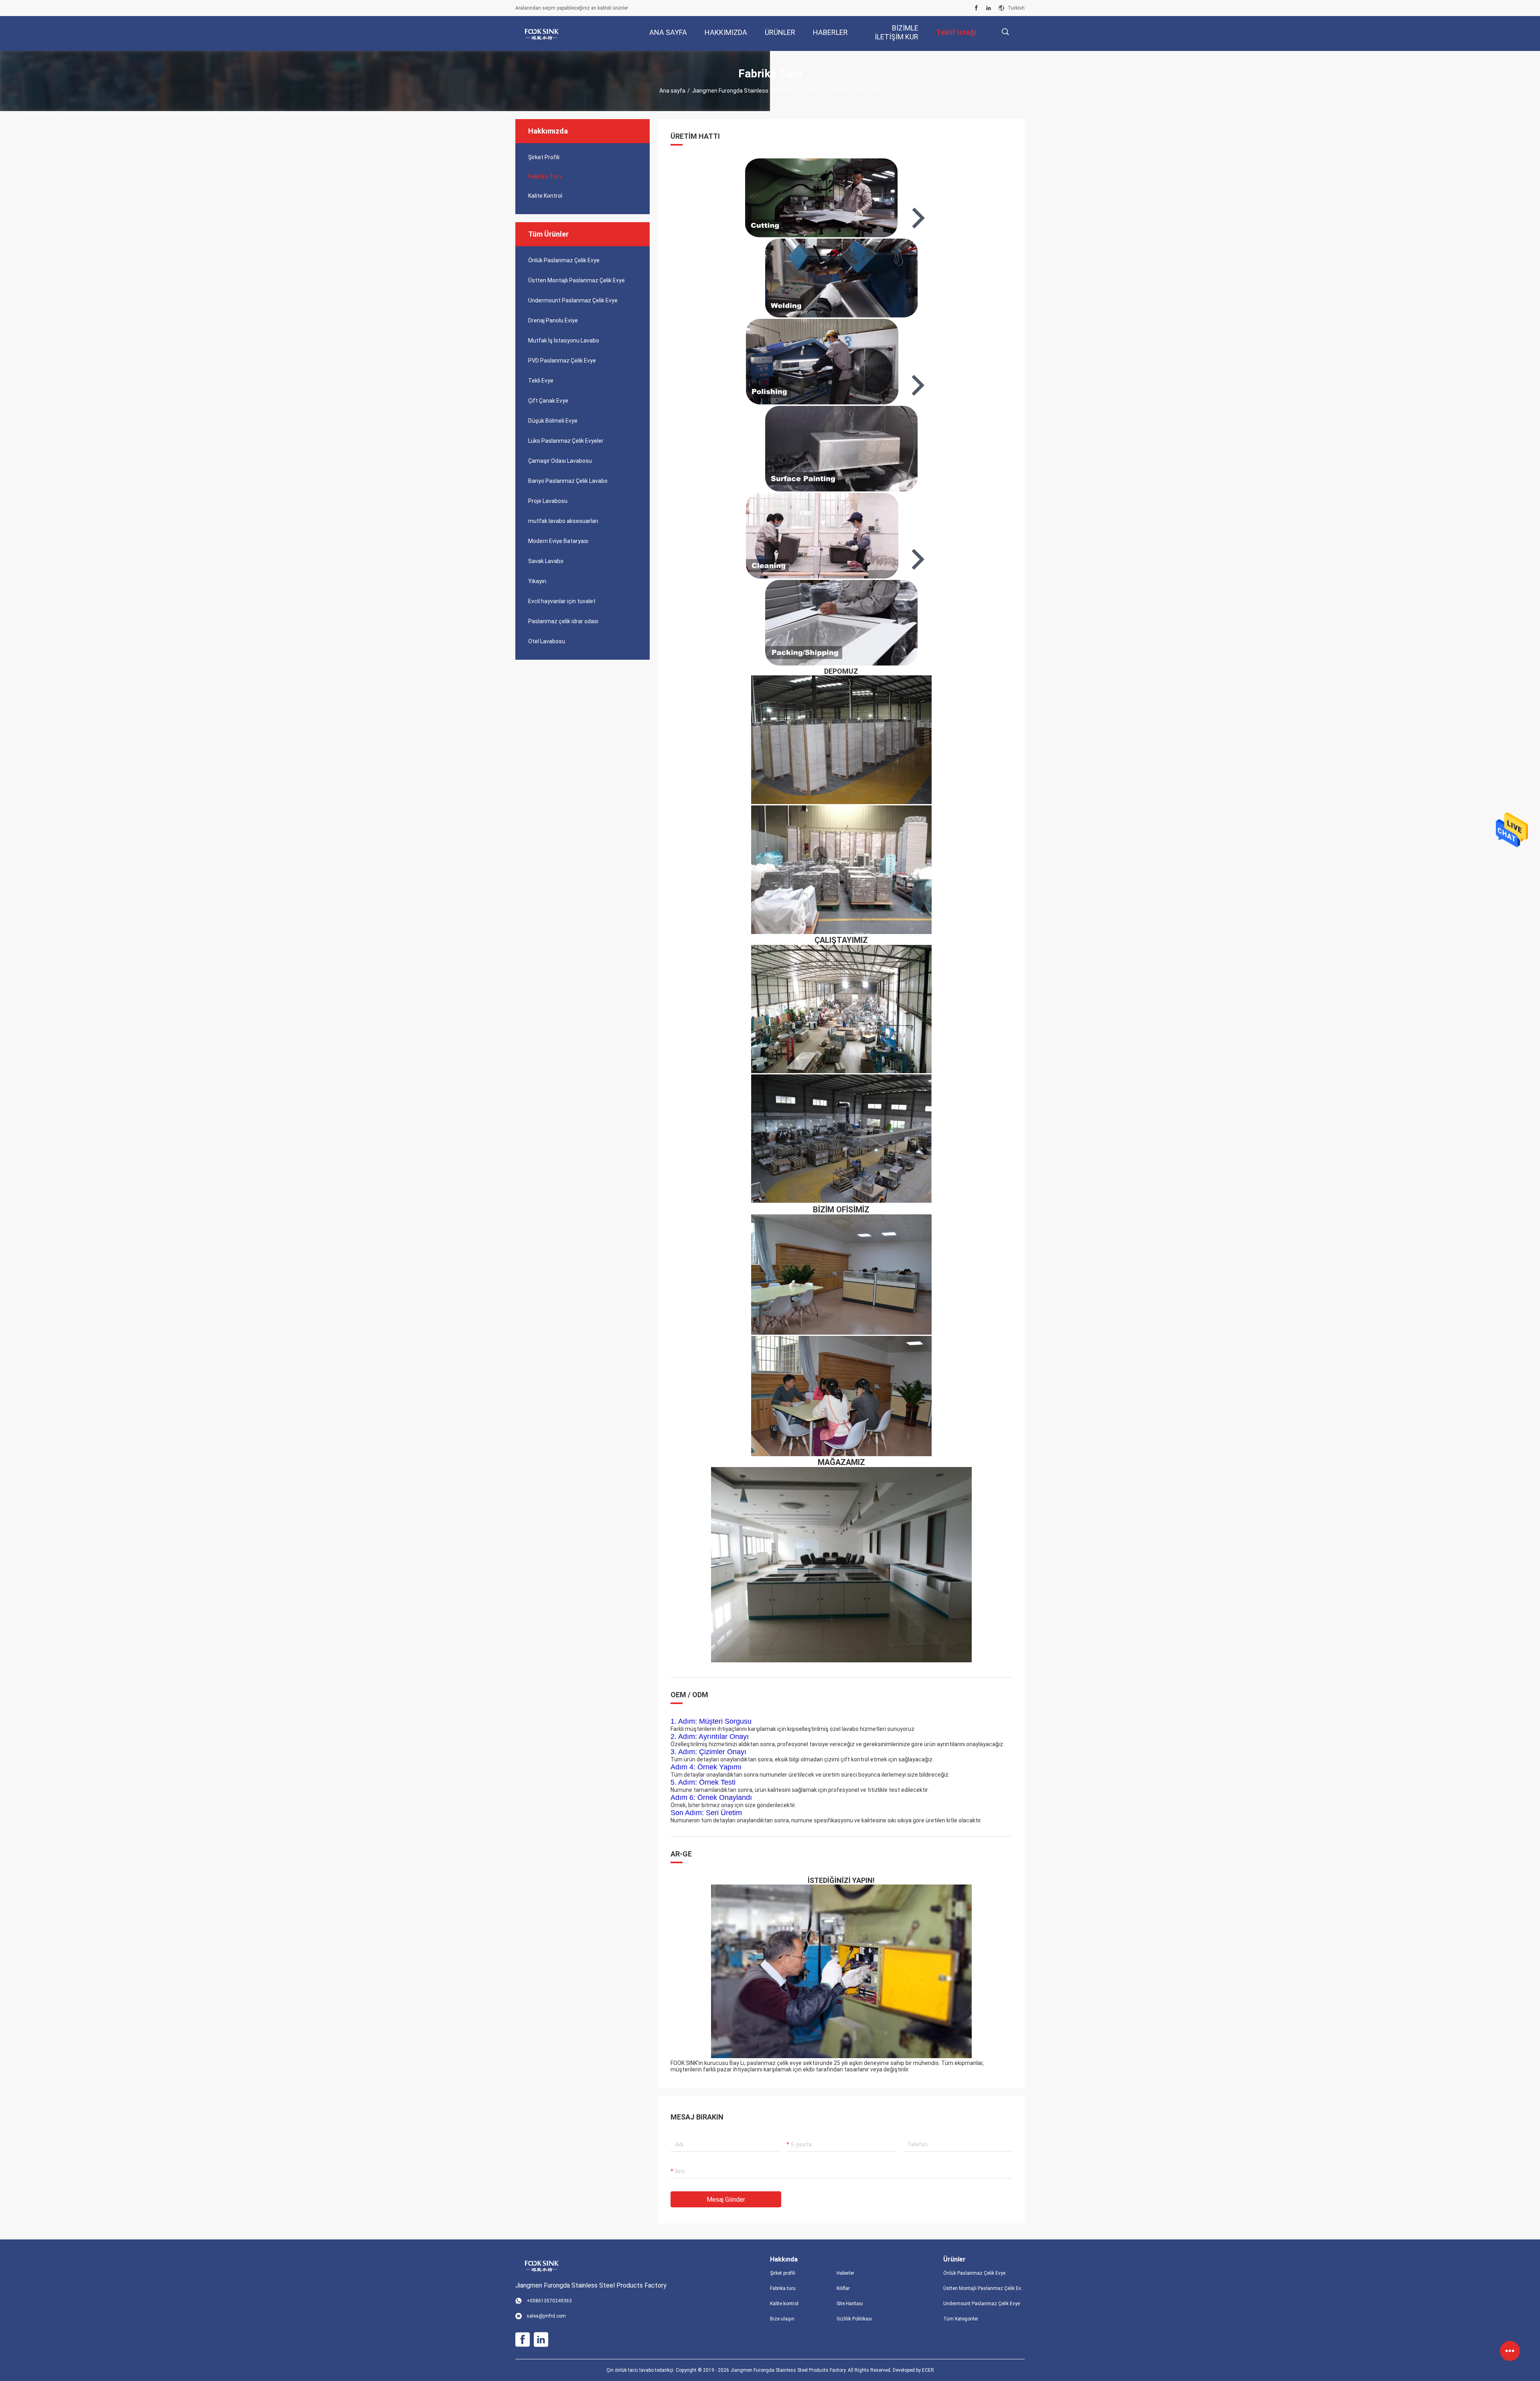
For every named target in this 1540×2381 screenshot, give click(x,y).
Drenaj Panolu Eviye (553, 320)
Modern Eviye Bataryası (558, 541)
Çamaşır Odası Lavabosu (560, 461)
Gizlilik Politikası (854, 2319)
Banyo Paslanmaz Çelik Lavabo (568, 481)
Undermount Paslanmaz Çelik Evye (573, 300)
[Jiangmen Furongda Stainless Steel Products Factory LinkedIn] (989, 8)
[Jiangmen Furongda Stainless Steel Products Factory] (541, 34)
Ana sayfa (672, 91)
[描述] (1005, 32)
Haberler (845, 2273)
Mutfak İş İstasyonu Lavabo (564, 340)
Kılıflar (843, 2288)
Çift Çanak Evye (548, 401)
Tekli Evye (541, 381)
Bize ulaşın (782, 2319)
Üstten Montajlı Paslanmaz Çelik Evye (576, 280)
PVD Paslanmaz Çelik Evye (562, 361)
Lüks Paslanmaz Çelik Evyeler (566, 441)
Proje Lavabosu (548, 501)
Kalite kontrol (545, 196)
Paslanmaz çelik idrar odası (563, 621)
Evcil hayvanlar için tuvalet (562, 601)
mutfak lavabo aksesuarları (563, 521)
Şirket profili (783, 2273)
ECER (928, 2370)
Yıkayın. (538, 581)
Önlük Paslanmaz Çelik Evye (564, 260)
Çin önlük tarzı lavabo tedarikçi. (641, 2370)
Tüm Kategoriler (961, 2319)
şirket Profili (544, 157)
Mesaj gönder (726, 2200)
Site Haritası (850, 2304)
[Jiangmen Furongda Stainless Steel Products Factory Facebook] (976, 8)
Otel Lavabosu (547, 641)
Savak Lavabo (546, 561)
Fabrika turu (545, 176)
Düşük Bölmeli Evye (553, 421)
